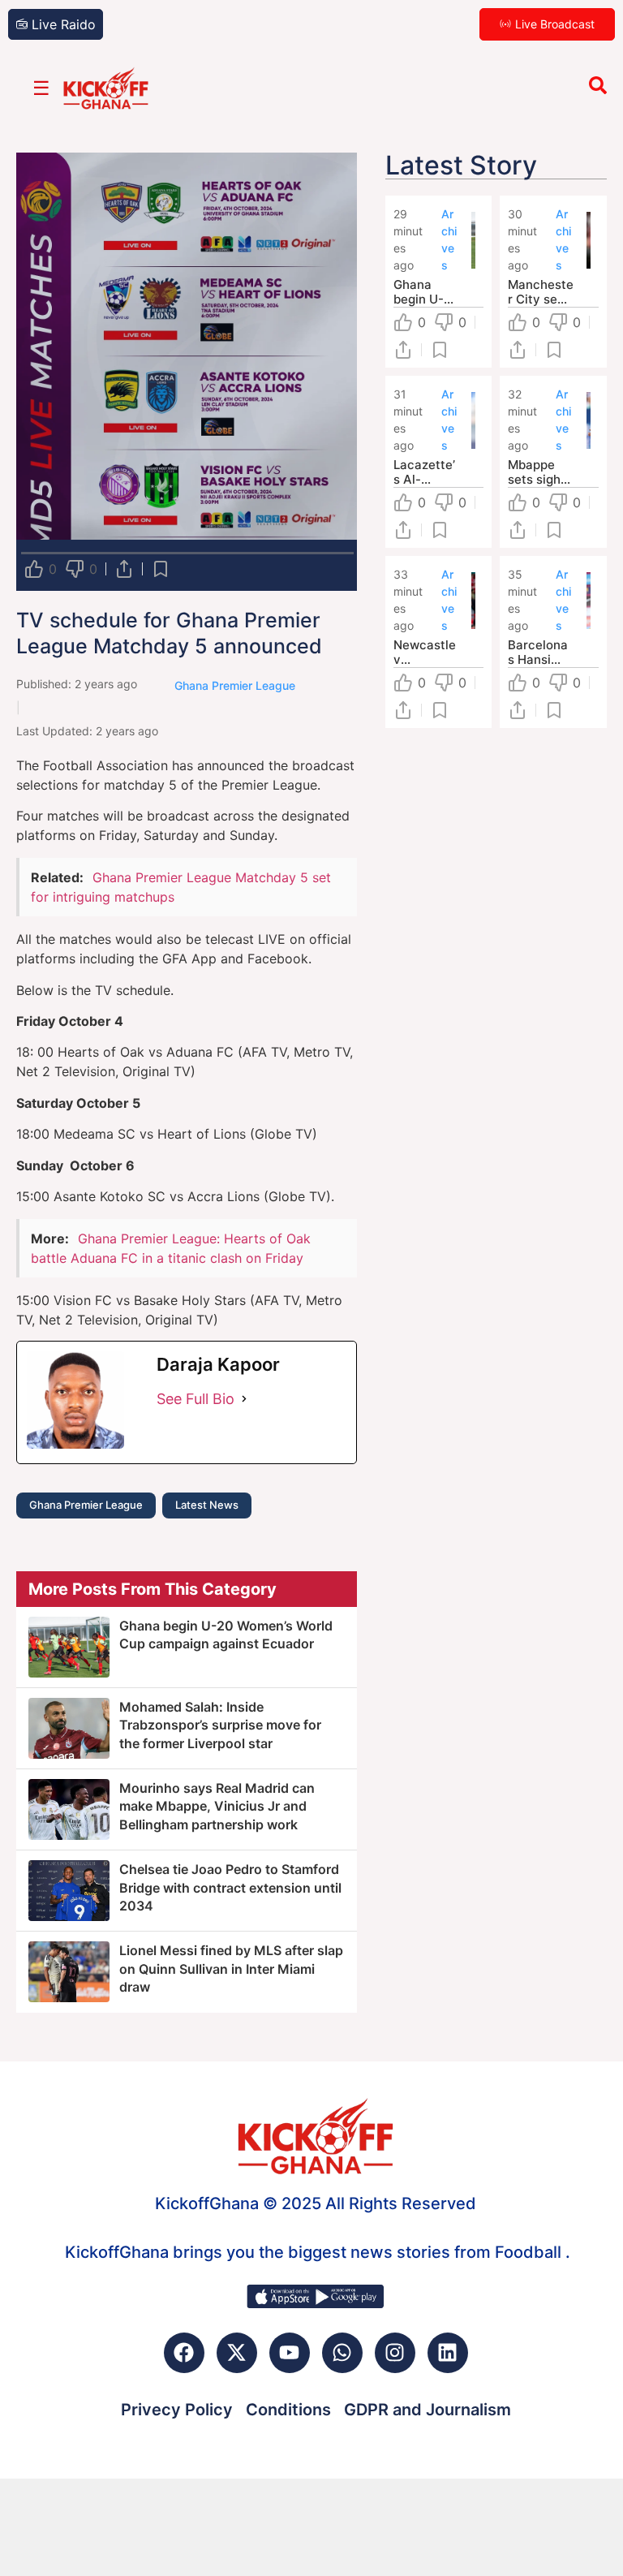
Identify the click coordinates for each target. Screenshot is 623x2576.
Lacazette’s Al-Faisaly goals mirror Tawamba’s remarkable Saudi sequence (426, 472)
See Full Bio (195, 1399)
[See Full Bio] (244, 1399)
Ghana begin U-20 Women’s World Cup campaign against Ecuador (426, 292)
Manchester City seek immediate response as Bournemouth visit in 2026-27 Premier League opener (541, 292)
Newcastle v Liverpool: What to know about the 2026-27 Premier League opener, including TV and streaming (425, 653)
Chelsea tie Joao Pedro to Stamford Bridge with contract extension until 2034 (230, 1887)
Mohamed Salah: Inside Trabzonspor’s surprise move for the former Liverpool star (220, 1725)
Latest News (207, 1505)
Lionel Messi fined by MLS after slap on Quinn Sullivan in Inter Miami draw (231, 1969)
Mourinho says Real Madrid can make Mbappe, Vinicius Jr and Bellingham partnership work (217, 1806)
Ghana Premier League (86, 1505)
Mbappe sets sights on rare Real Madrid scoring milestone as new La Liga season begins (540, 472)
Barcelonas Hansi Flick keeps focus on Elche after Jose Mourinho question (541, 653)
